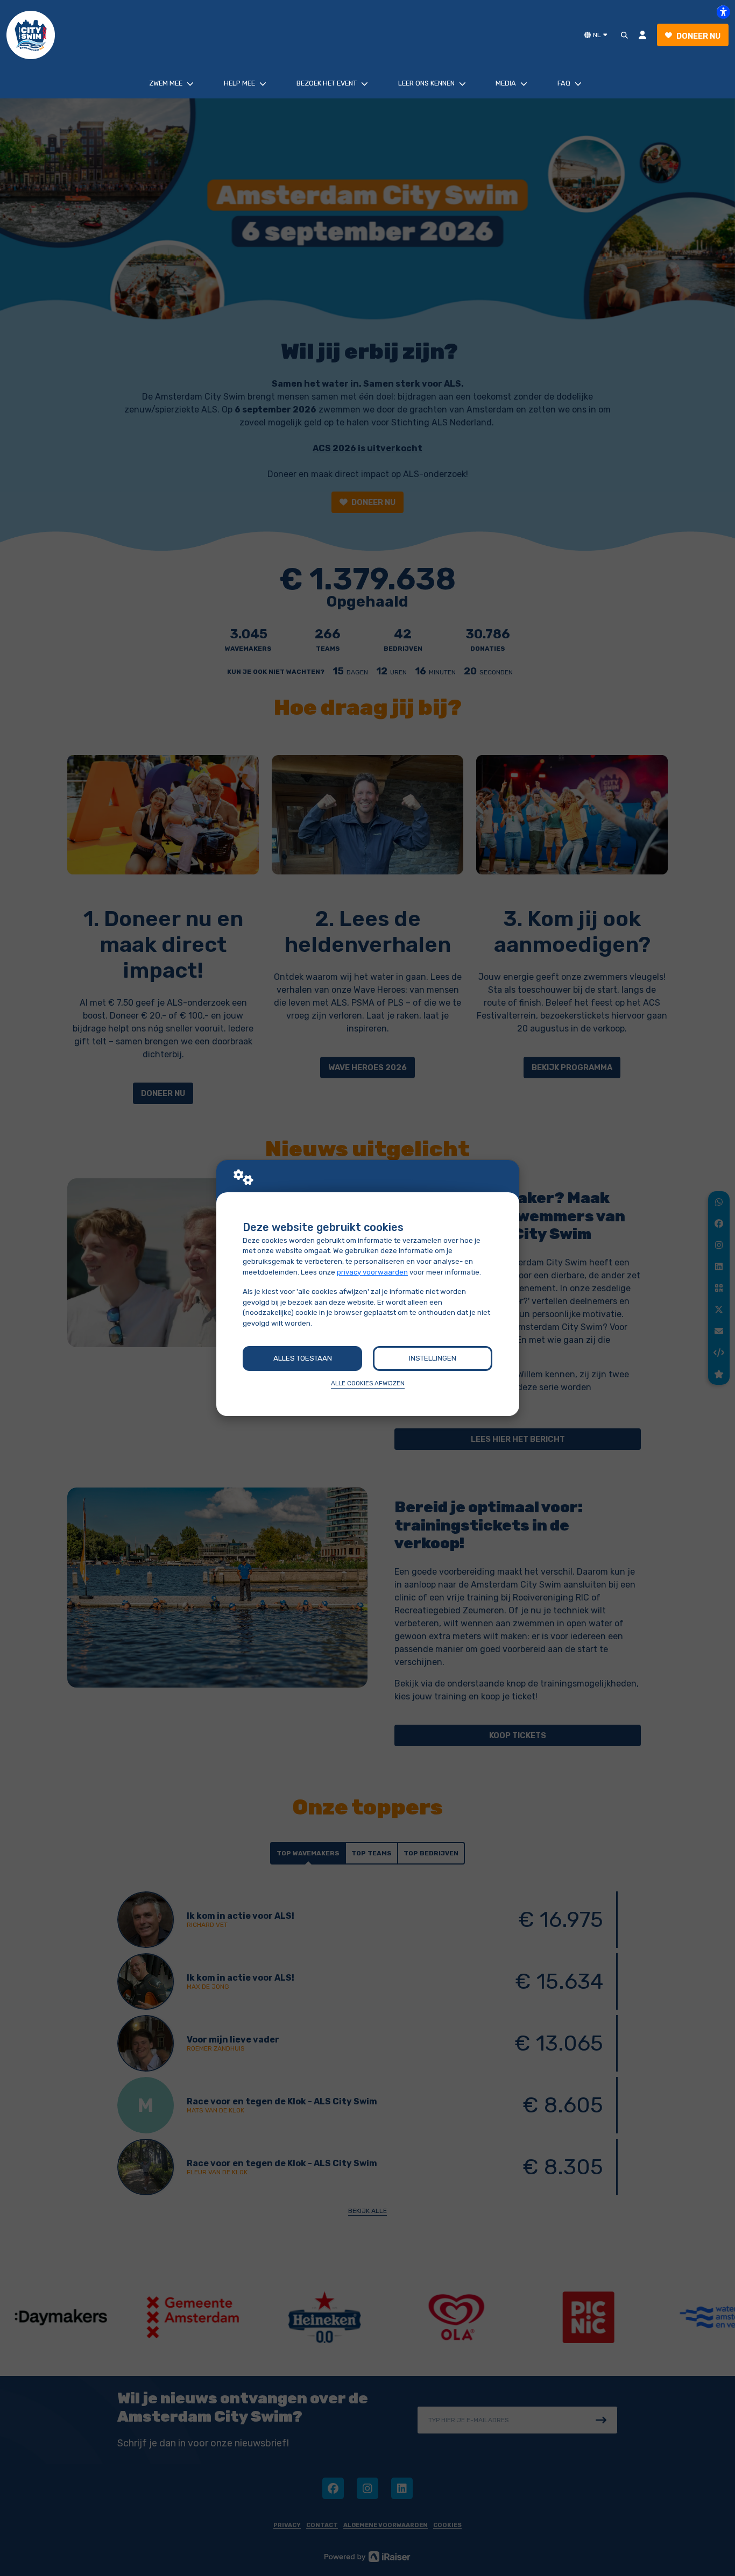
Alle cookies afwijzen (368, 1383)
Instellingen (433, 1358)
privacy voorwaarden (372, 1272)
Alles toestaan (303, 1358)
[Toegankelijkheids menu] (723, 12)
